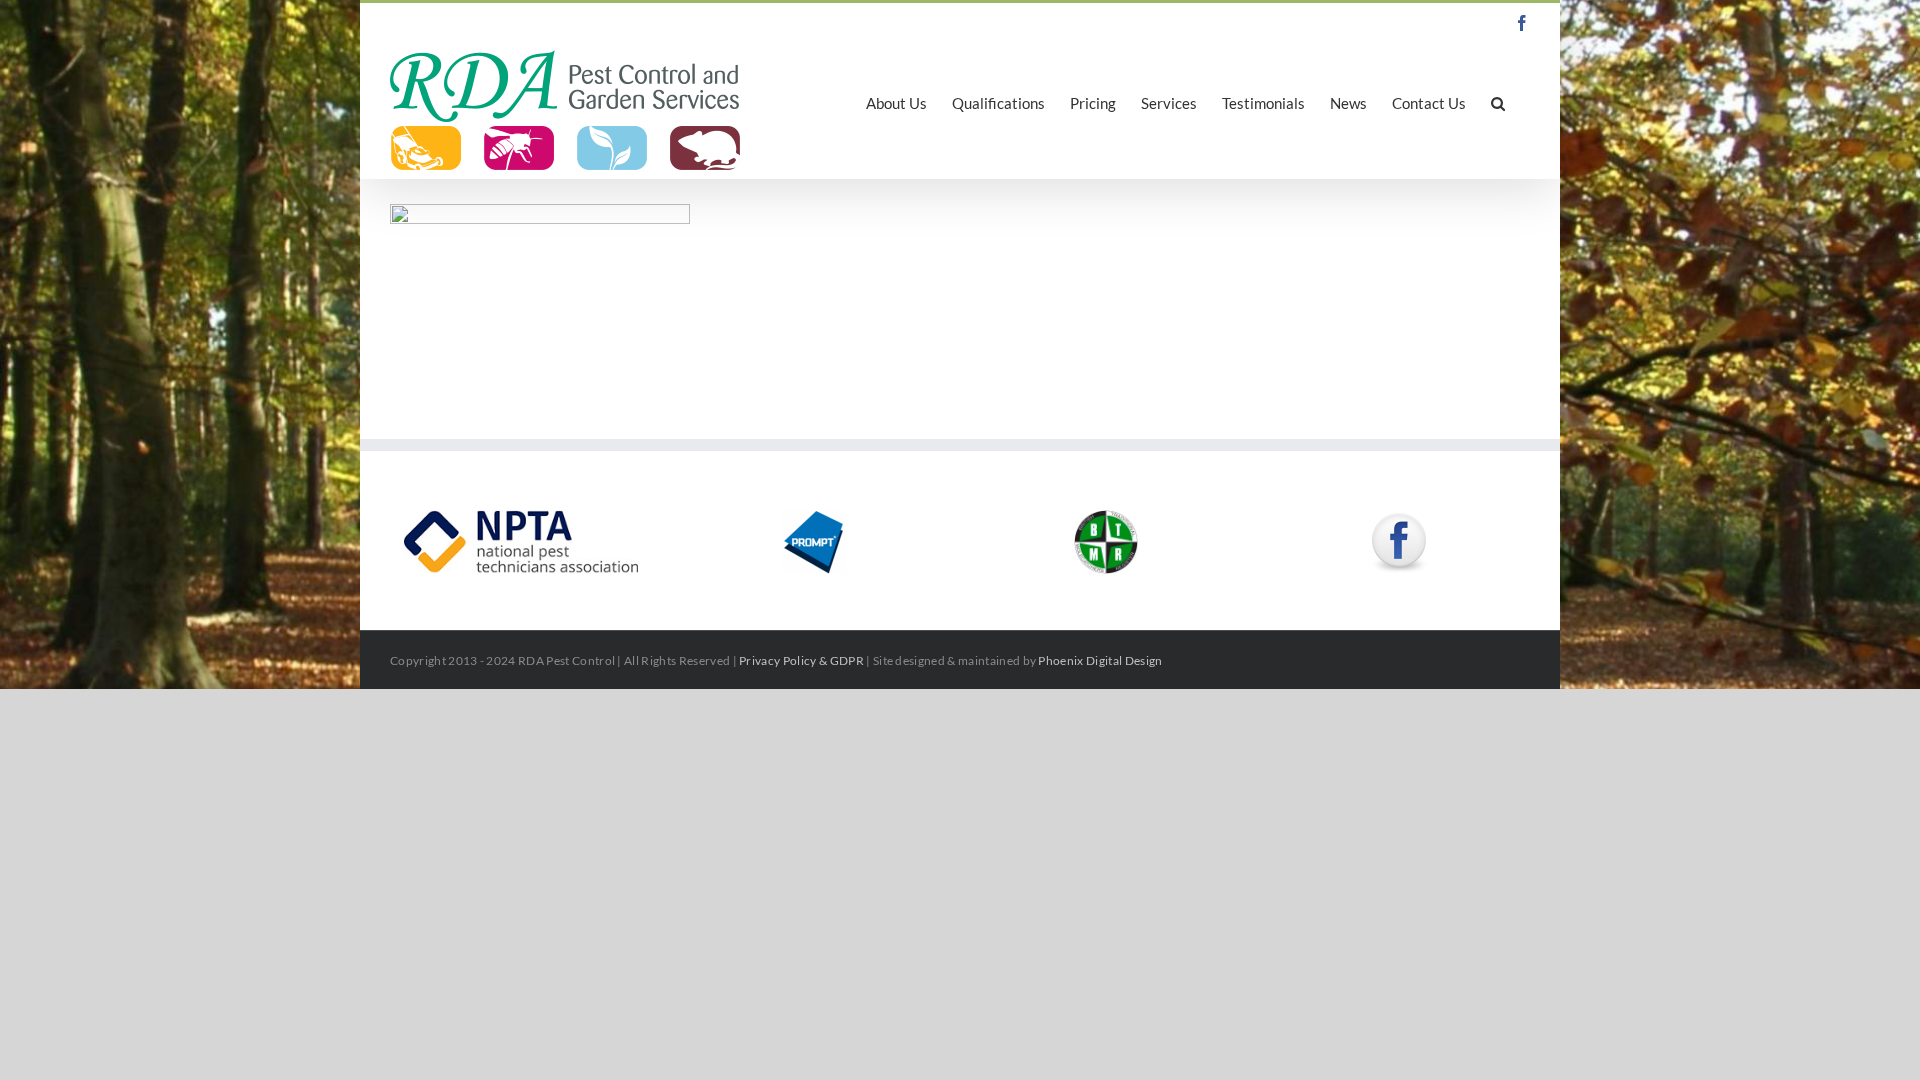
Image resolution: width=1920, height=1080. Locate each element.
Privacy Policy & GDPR (801, 660)
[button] (1498, 102)
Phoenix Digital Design (1100, 660)
